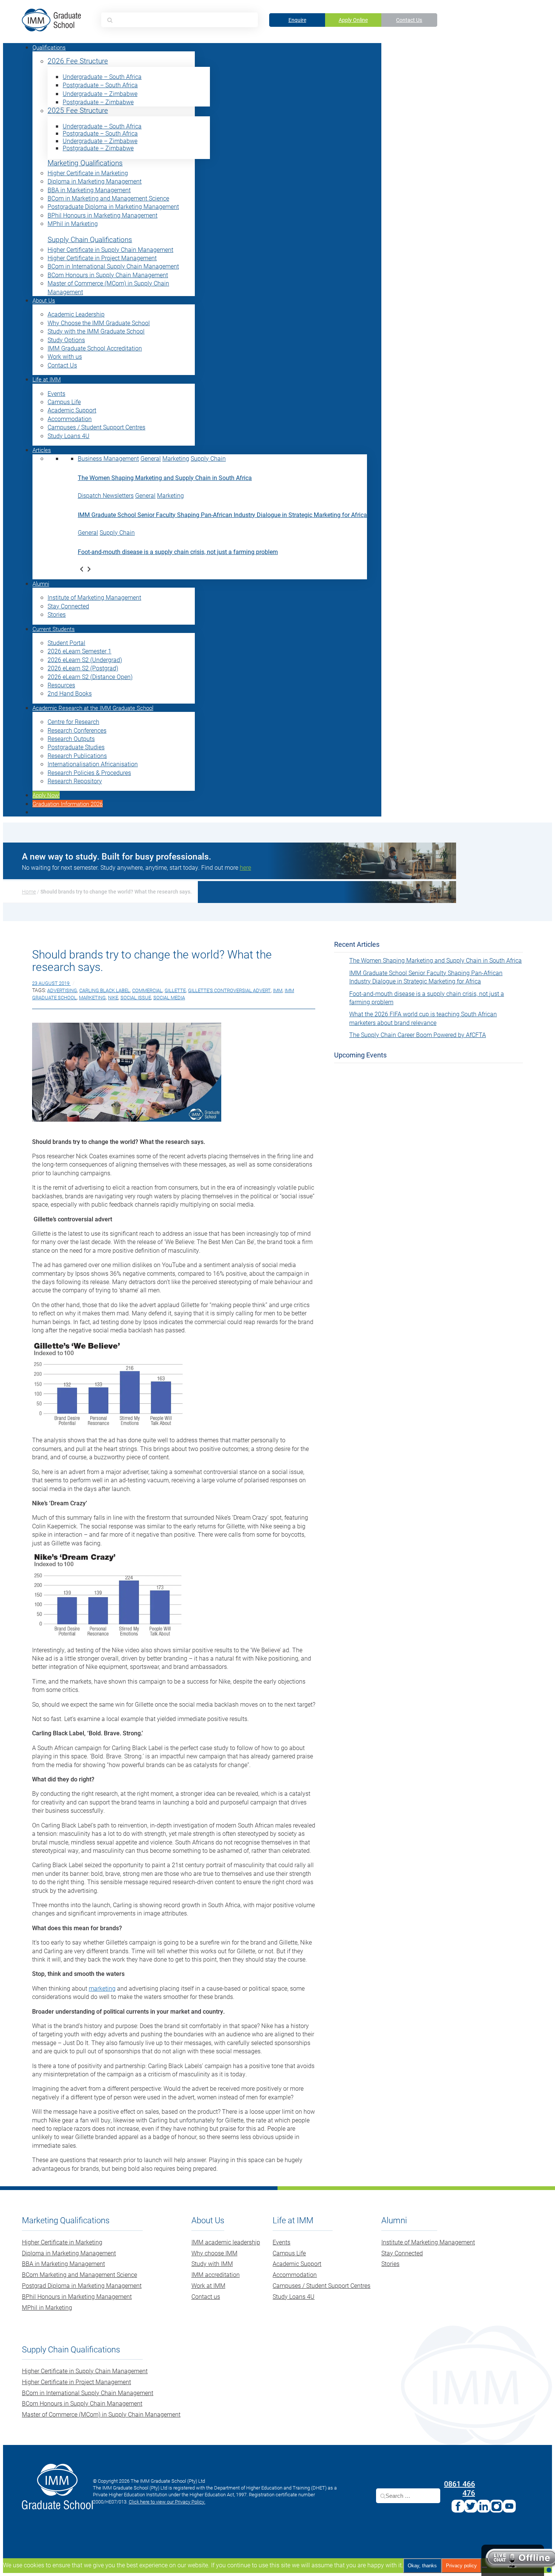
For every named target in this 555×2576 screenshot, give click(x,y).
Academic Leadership (76, 314)
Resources (61, 685)
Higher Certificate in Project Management (102, 258)
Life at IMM (47, 379)
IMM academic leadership (226, 2242)
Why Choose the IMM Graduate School (99, 323)
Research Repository (75, 781)
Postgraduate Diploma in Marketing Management (113, 206)
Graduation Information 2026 (68, 804)
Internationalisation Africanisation (93, 764)
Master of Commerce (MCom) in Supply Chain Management (101, 2414)
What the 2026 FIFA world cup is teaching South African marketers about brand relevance (423, 1018)
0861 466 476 (459, 2488)
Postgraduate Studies (76, 747)
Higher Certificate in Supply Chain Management (110, 249)
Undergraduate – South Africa (102, 76)
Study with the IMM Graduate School (96, 331)
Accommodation (70, 419)
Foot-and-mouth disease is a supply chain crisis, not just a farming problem (178, 552)
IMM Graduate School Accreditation (95, 348)
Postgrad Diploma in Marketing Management (82, 2285)
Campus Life (64, 402)
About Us (44, 300)
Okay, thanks (422, 2566)
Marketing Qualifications (85, 163)
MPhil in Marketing (73, 223)
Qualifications (49, 47)
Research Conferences (77, 730)
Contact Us (409, 20)
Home (29, 891)
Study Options (66, 340)
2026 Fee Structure (78, 61)
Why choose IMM (214, 2253)
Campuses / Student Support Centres (96, 427)
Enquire (297, 20)
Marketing (176, 458)
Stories (57, 614)
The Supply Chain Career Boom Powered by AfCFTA (418, 1035)
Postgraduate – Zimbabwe (98, 102)
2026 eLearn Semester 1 (79, 651)
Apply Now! (46, 795)
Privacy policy (461, 2566)
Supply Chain (208, 458)
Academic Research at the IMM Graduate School (93, 708)
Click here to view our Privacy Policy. (167, 2502)
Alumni (41, 583)
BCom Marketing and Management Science (79, 2274)
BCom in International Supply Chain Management (113, 266)
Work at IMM (208, 2285)
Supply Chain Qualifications (90, 240)
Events (56, 393)
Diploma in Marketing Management (95, 181)
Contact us (206, 2296)
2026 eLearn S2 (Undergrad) (85, 660)
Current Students (54, 629)
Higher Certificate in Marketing (88, 173)
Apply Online (353, 20)
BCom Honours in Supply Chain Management (108, 275)
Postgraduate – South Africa (100, 85)
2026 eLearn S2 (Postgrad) (83, 668)
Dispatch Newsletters (106, 495)
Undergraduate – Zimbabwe (100, 93)
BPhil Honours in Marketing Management (103, 215)
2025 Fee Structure (78, 110)
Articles (42, 450)
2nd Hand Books (70, 693)
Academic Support (72, 410)
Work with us (65, 356)
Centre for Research (73, 722)
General (151, 458)
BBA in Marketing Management (89, 190)
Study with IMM (212, 2263)
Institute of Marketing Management (94, 597)
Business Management (108, 458)
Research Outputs (71, 739)
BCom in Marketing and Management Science (108, 198)
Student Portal (66, 643)
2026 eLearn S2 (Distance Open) (90, 677)
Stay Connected (68, 606)
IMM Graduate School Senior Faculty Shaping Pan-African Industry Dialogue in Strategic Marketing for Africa (222, 515)
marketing (102, 1988)
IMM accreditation (216, 2274)
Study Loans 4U (69, 436)
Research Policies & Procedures (89, 772)
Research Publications (77, 756)
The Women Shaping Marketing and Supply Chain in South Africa (165, 478)
